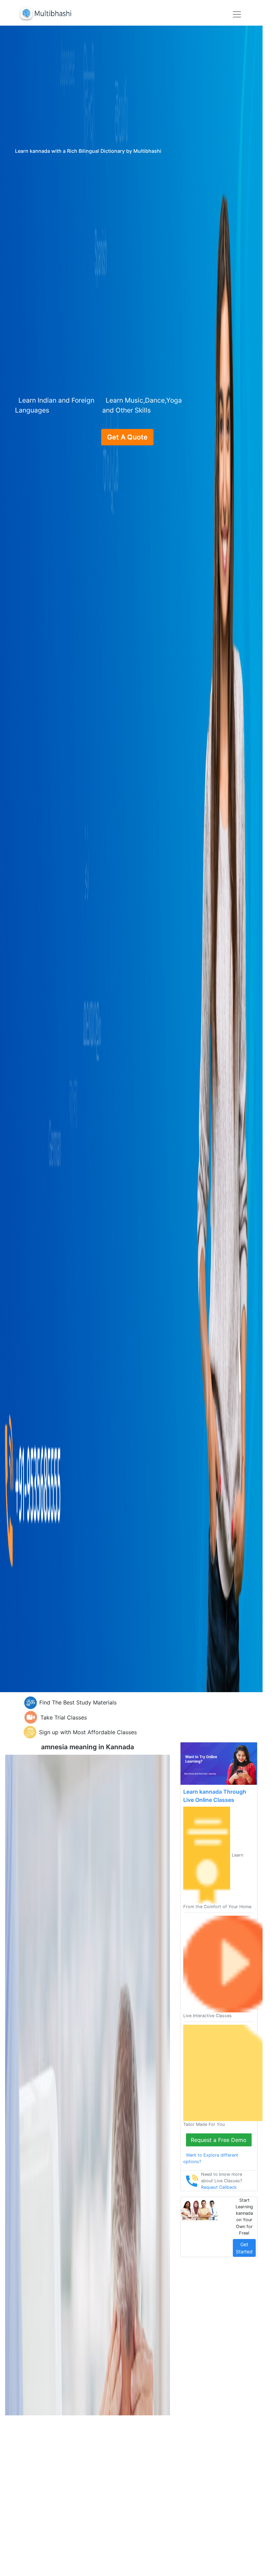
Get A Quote (127, 437)
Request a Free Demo (219, 2140)
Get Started (244, 2248)
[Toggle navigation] (237, 14)
